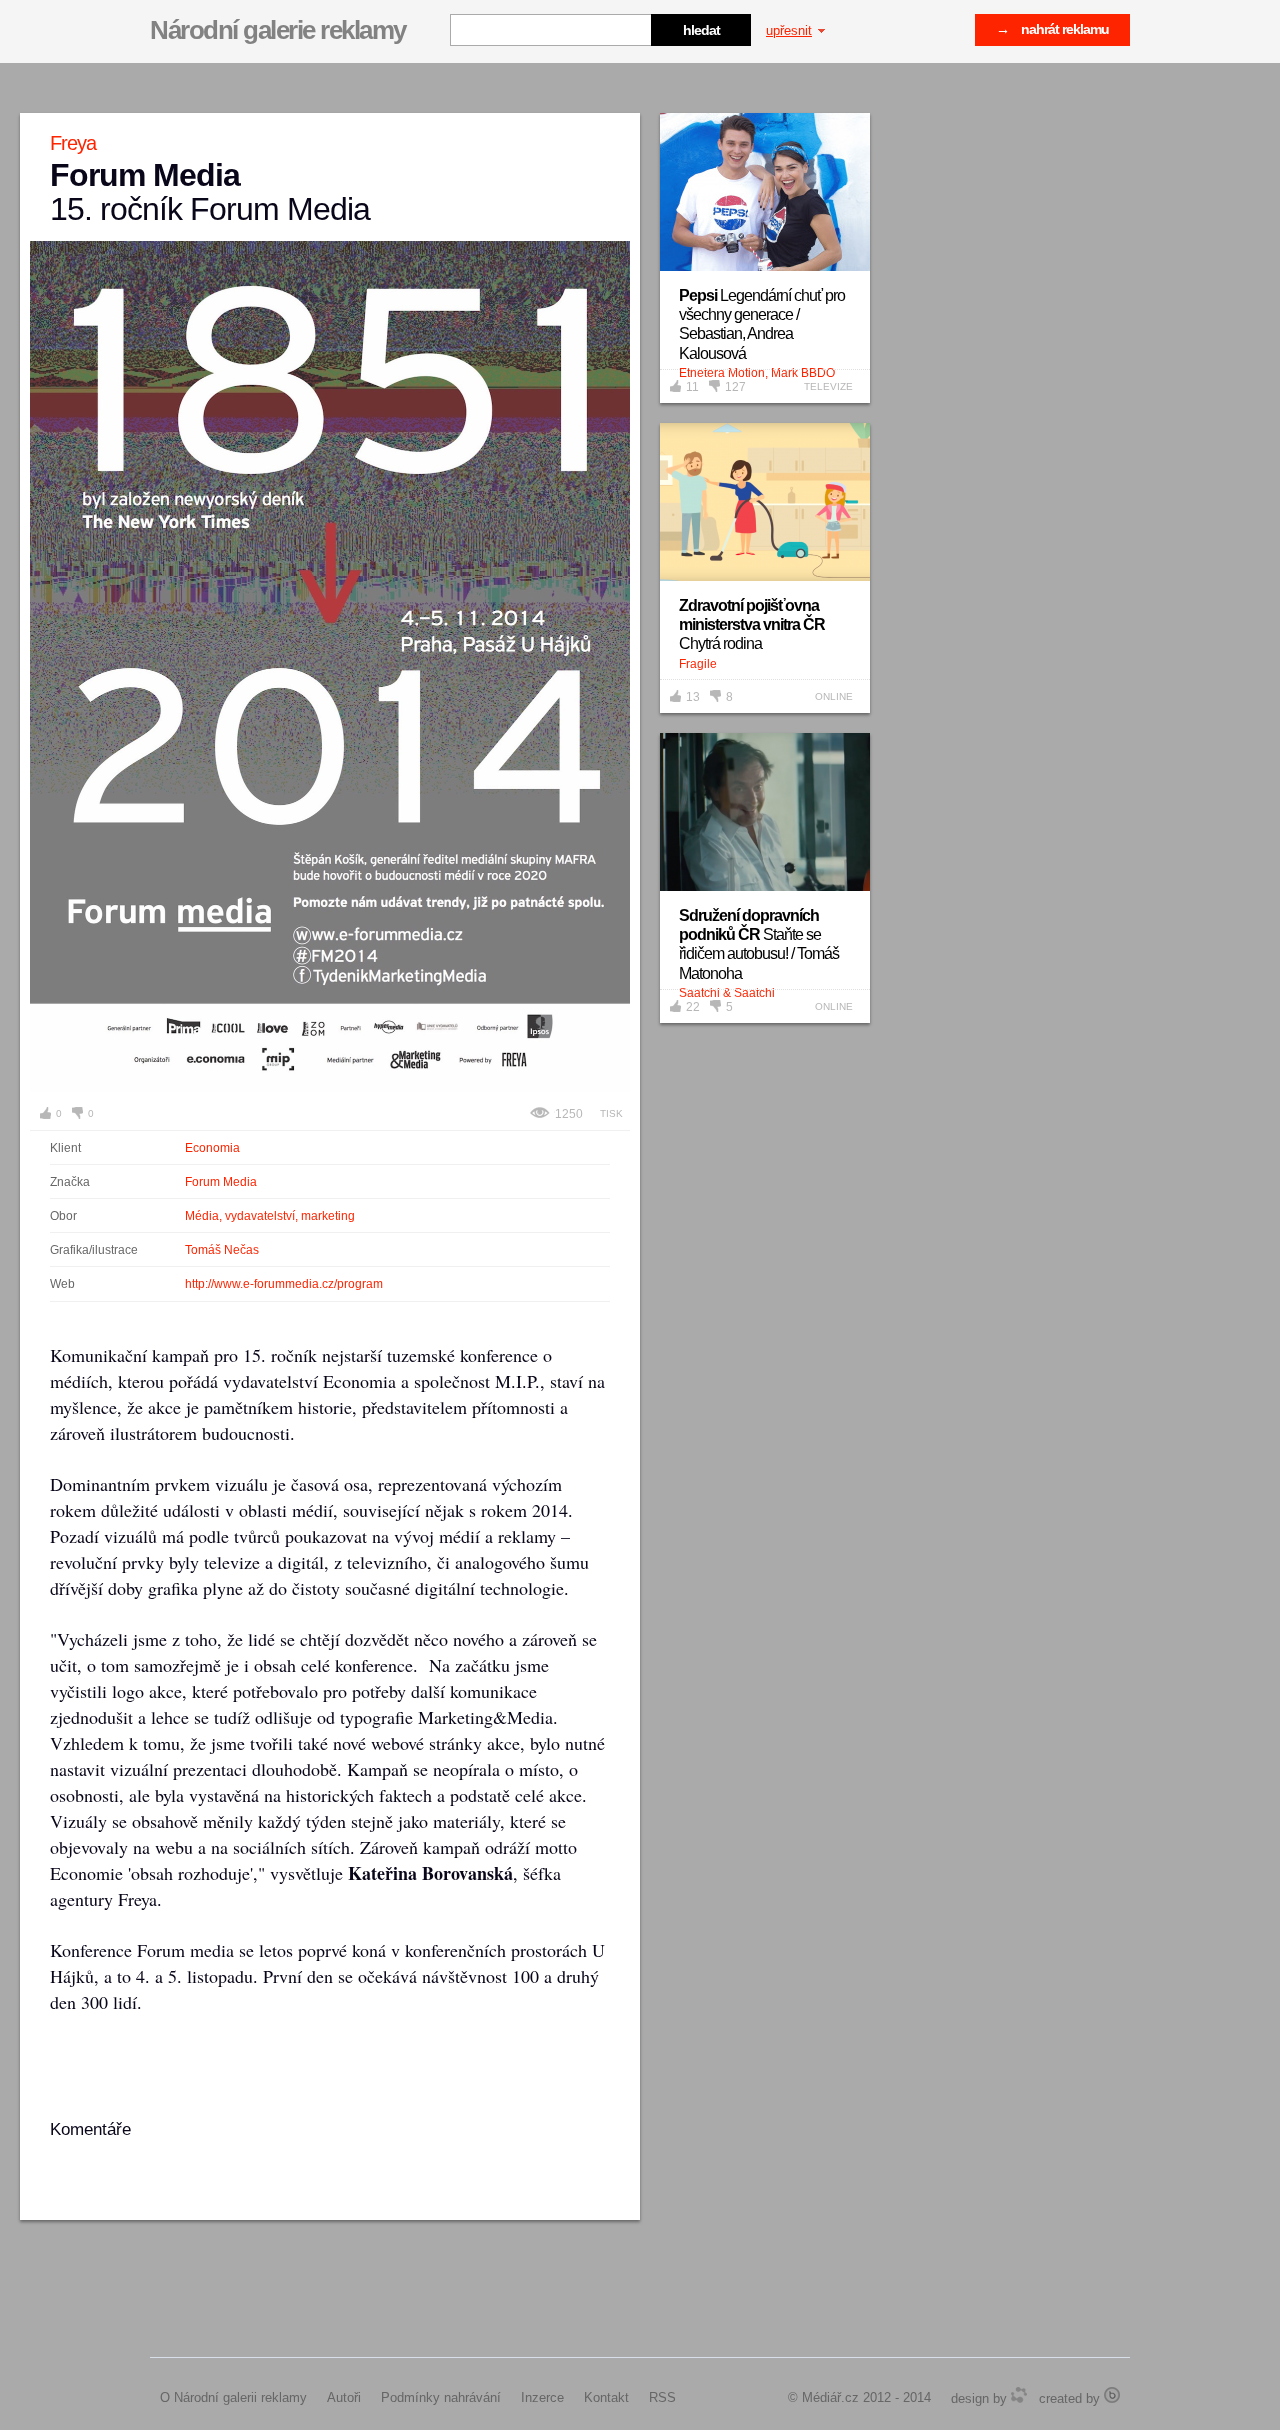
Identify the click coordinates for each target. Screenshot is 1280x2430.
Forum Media (221, 1182)
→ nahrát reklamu (1052, 29)
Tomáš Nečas (222, 1250)
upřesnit (789, 30)
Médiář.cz (830, 2397)
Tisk (611, 1113)
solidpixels (1112, 2395)
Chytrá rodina (752, 624)
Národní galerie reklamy (278, 30)
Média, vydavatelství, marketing (270, 1216)
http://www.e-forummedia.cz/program (284, 1284)
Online (834, 696)
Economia (212, 1148)
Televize (828, 386)
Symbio (1019, 2395)
